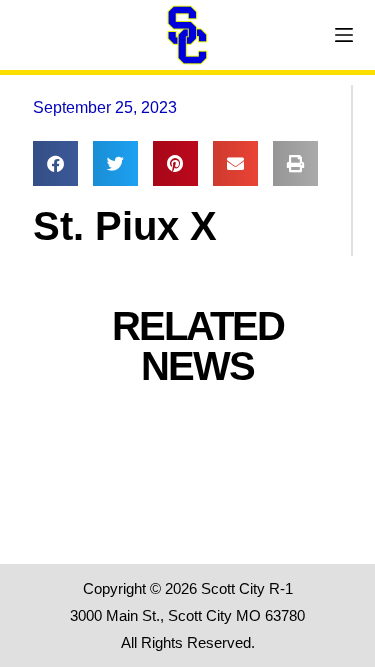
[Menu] (344, 35)
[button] (55, 163)
